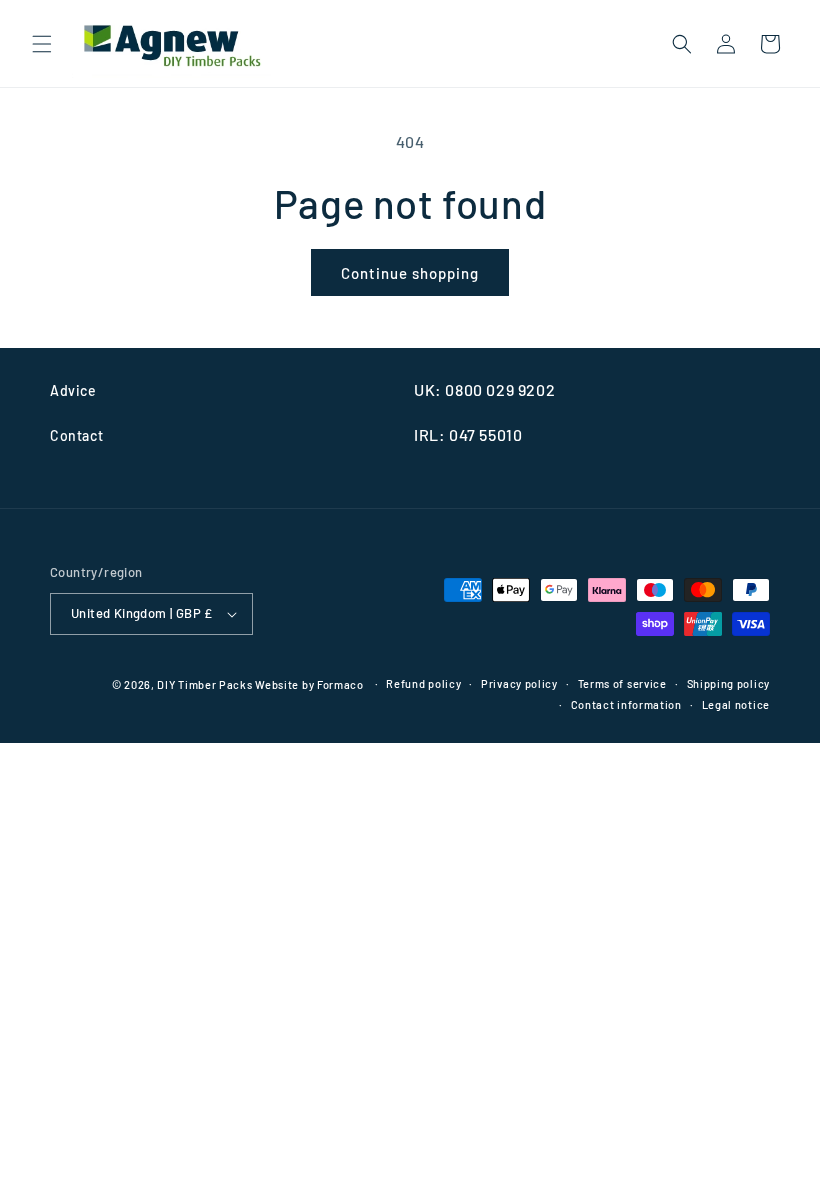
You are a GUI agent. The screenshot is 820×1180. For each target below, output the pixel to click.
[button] (42, 44)
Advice (73, 390)
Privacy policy (519, 683)
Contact (76, 435)
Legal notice (736, 704)
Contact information (626, 704)
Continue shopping (410, 273)
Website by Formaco (310, 684)
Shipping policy (729, 683)
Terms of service (622, 683)
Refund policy (423, 683)
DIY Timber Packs (204, 684)
